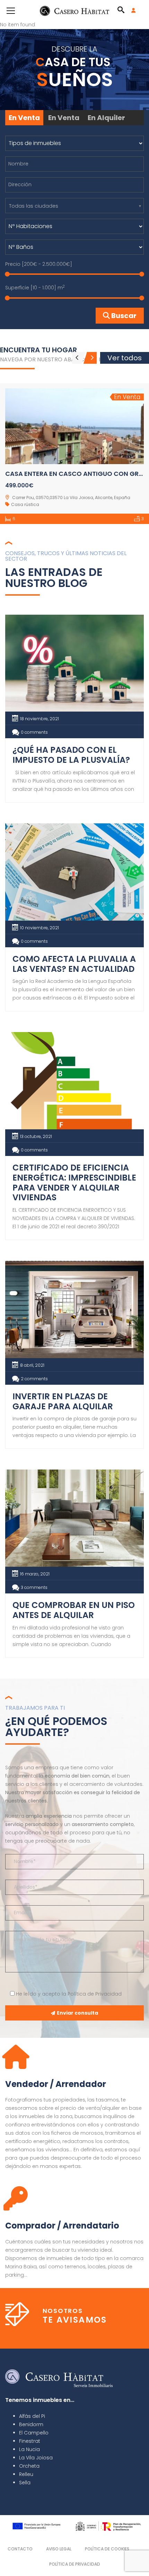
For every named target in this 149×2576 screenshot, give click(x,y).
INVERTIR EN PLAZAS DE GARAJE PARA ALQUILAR (63, 1401)
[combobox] (74, 206)
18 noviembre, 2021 (40, 719)
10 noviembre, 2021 (40, 928)
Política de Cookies (107, 2549)
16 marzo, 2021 (35, 1574)
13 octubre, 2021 (36, 1136)
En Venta (24, 118)
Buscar (123, 316)
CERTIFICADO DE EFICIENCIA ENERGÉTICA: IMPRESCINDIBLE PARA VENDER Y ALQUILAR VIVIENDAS (74, 1182)
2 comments (34, 1379)
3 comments (34, 1587)
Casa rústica (25, 504)
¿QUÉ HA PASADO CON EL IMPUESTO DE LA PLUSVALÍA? (71, 755)
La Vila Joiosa (36, 2458)
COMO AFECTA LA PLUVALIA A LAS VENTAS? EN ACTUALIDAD (74, 964)
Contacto (20, 2549)
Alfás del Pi (32, 2416)
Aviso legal (59, 2549)
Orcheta (29, 2466)
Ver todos (125, 358)
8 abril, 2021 (32, 1365)
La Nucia (29, 2449)
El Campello (34, 2433)
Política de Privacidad (95, 1994)
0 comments (34, 732)
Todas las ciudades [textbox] (34, 206)
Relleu (26, 2474)
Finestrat (30, 2441)
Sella (25, 2483)
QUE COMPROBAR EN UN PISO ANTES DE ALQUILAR (74, 1610)
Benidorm (31, 2424)
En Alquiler (106, 118)
